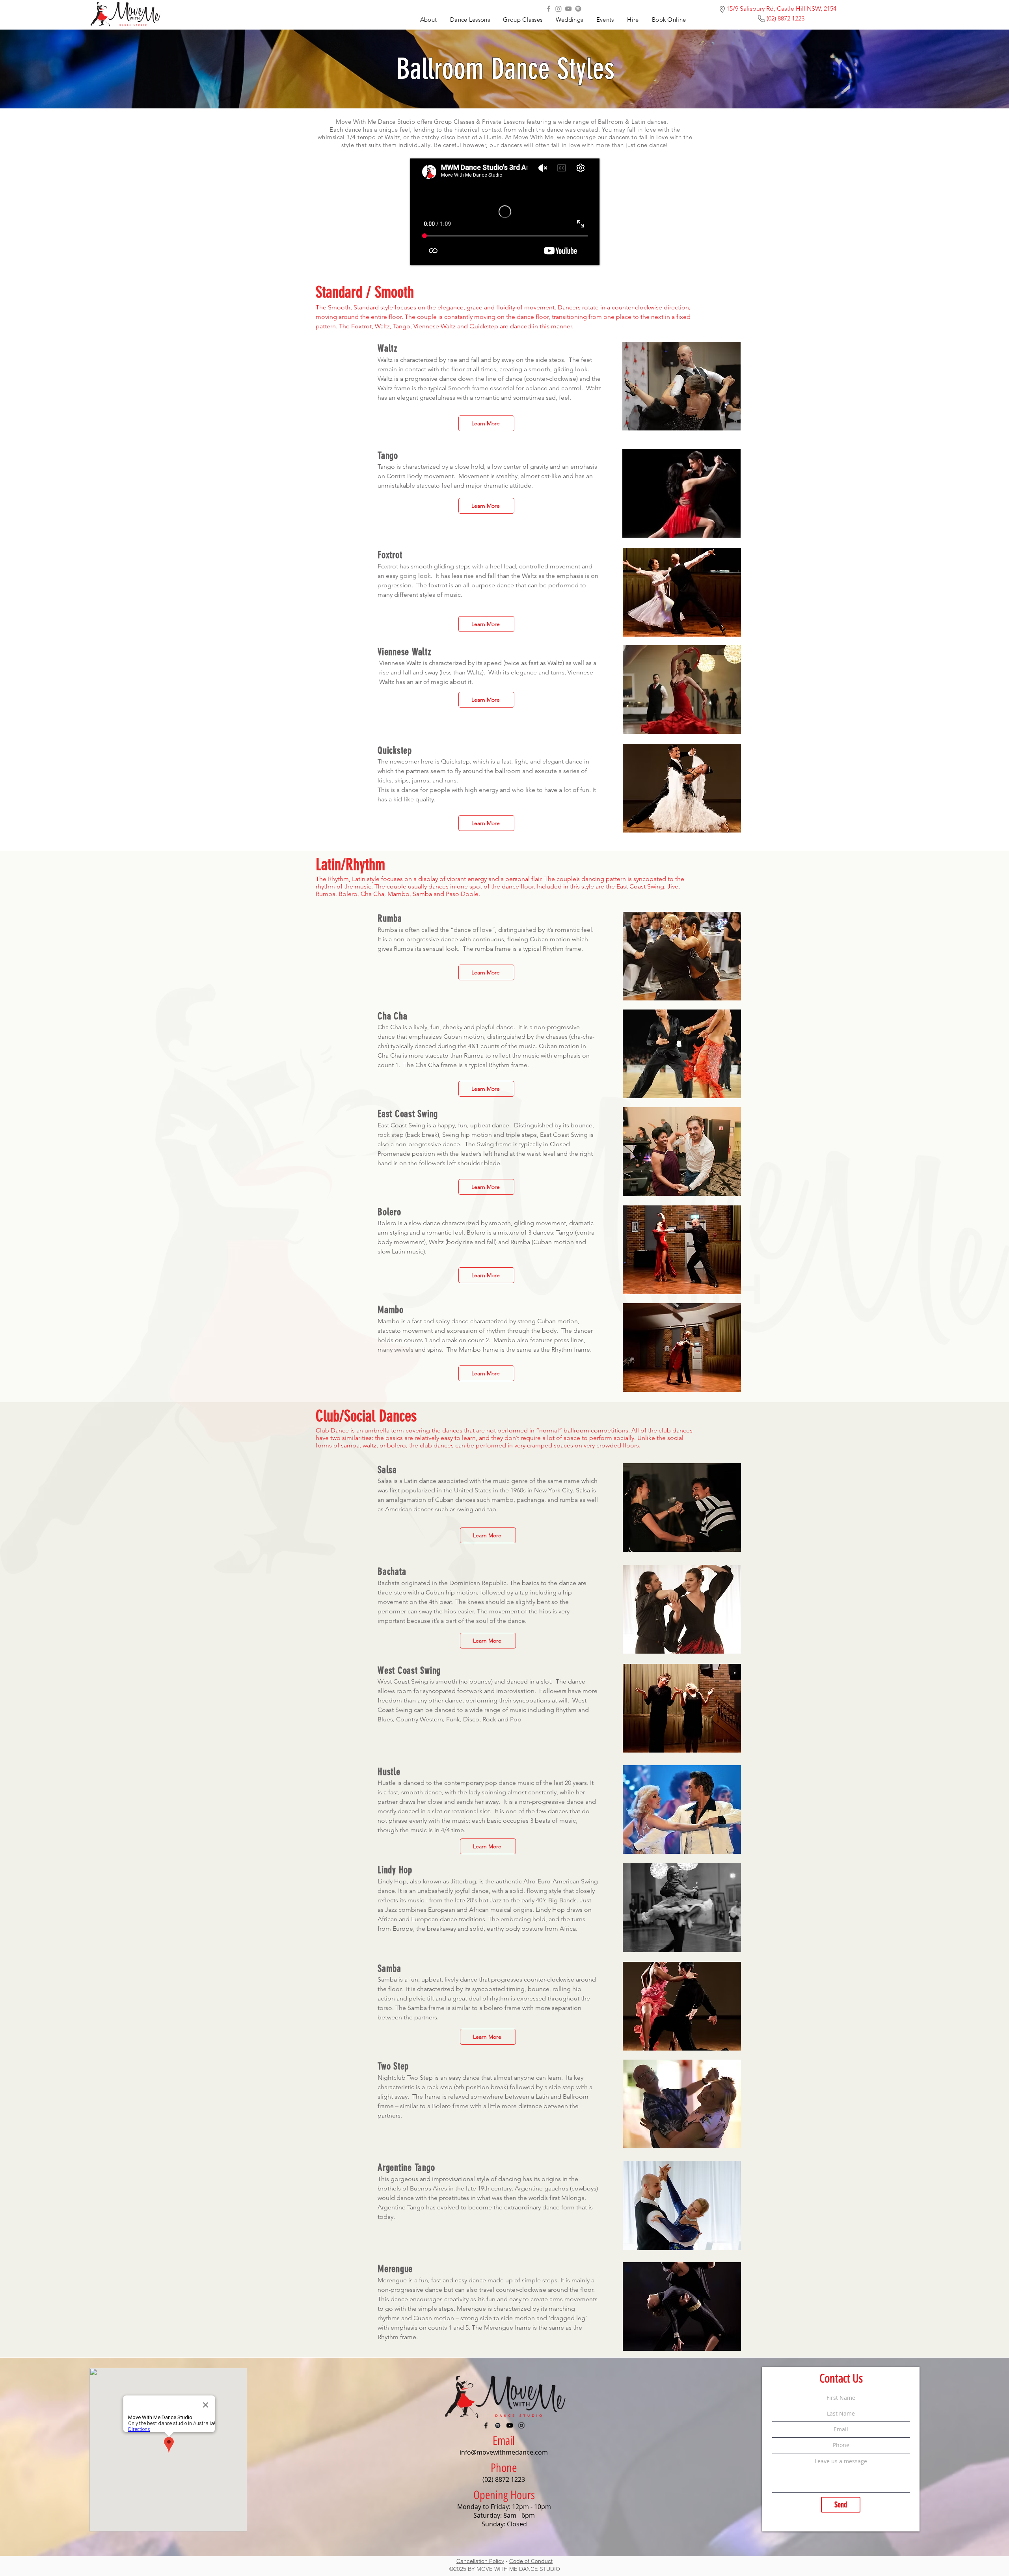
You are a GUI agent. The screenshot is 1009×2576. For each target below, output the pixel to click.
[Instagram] (558, 9)
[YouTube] (568, 9)
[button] (605, 20)
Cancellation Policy (480, 2561)
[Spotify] (578, 9)
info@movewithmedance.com (504, 2452)
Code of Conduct (531, 2561)
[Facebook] (549, 9)
